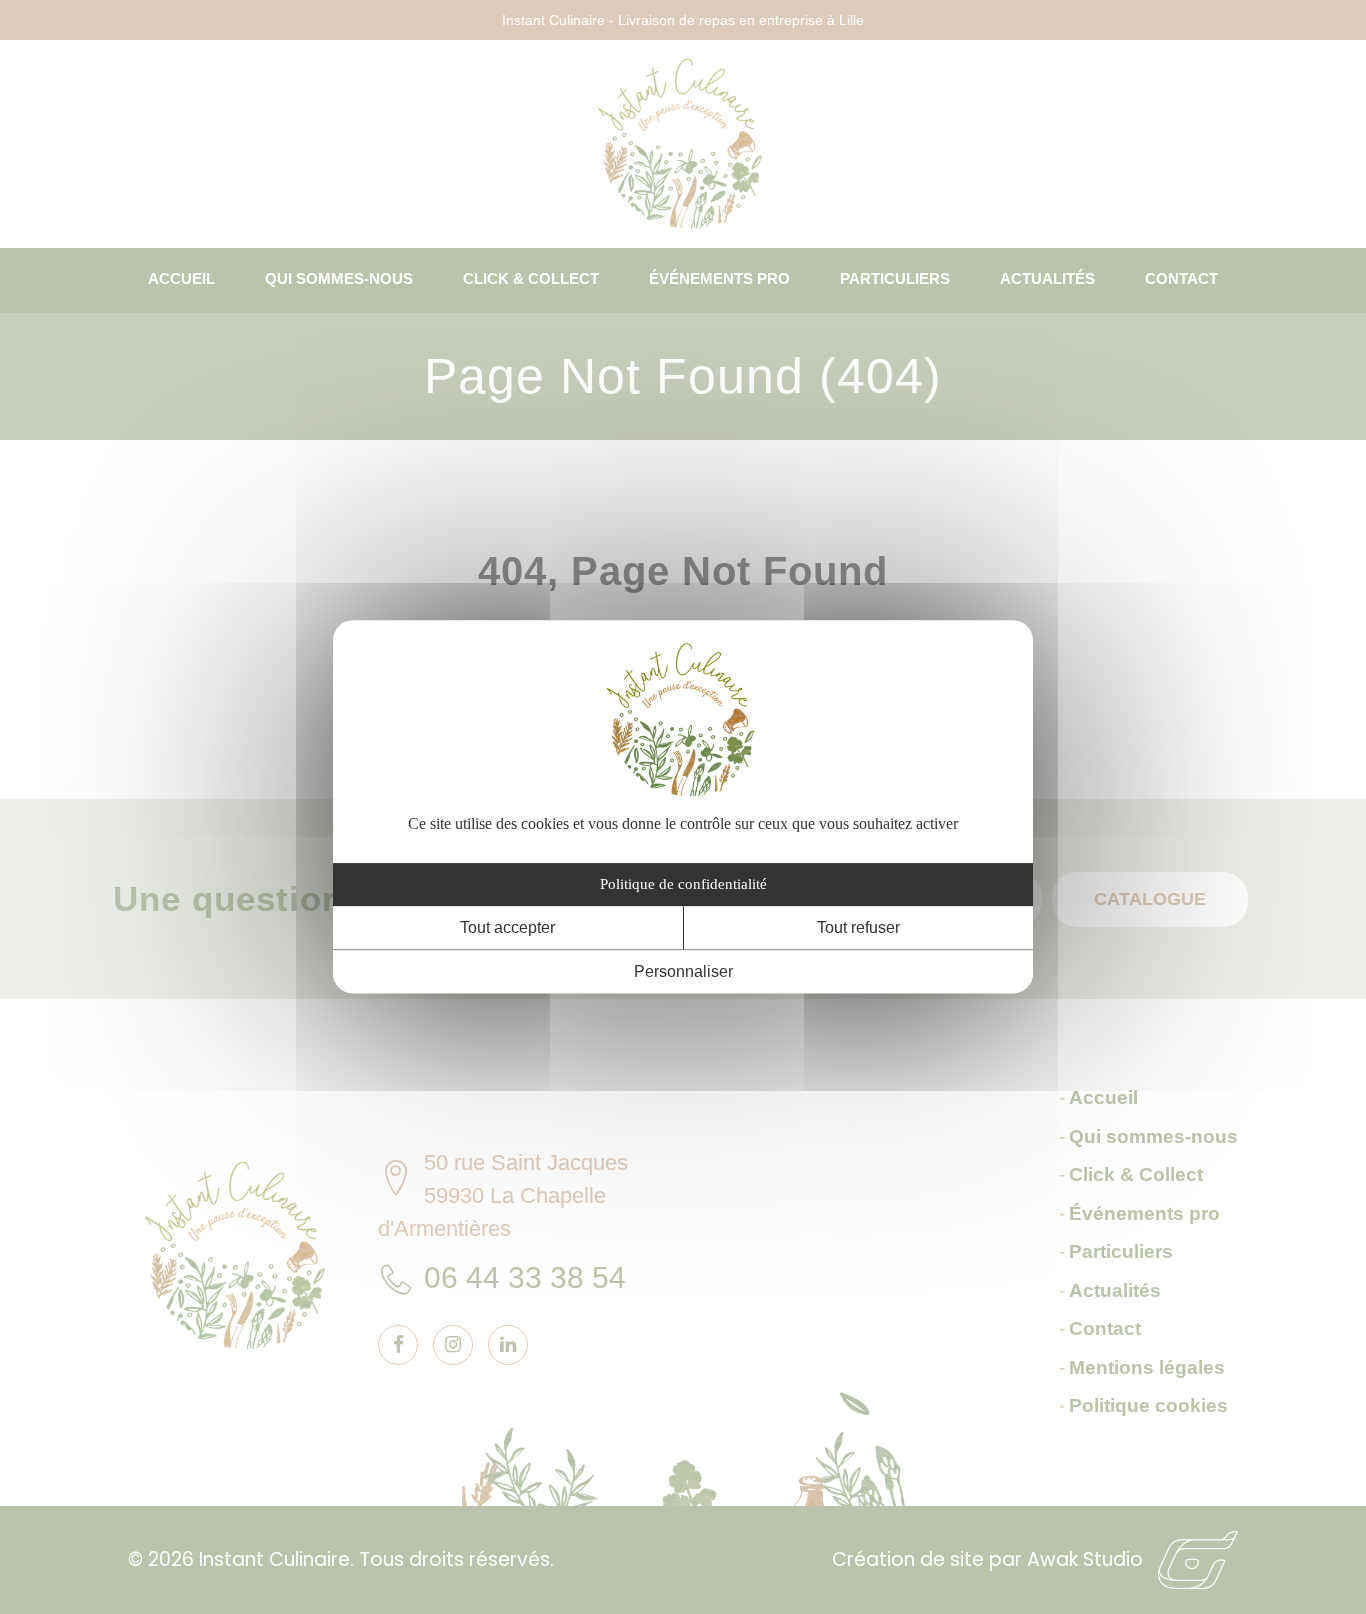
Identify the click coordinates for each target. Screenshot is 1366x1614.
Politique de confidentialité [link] (683, 884)
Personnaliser (683, 972)
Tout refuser (858, 927)
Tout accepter (507, 927)
